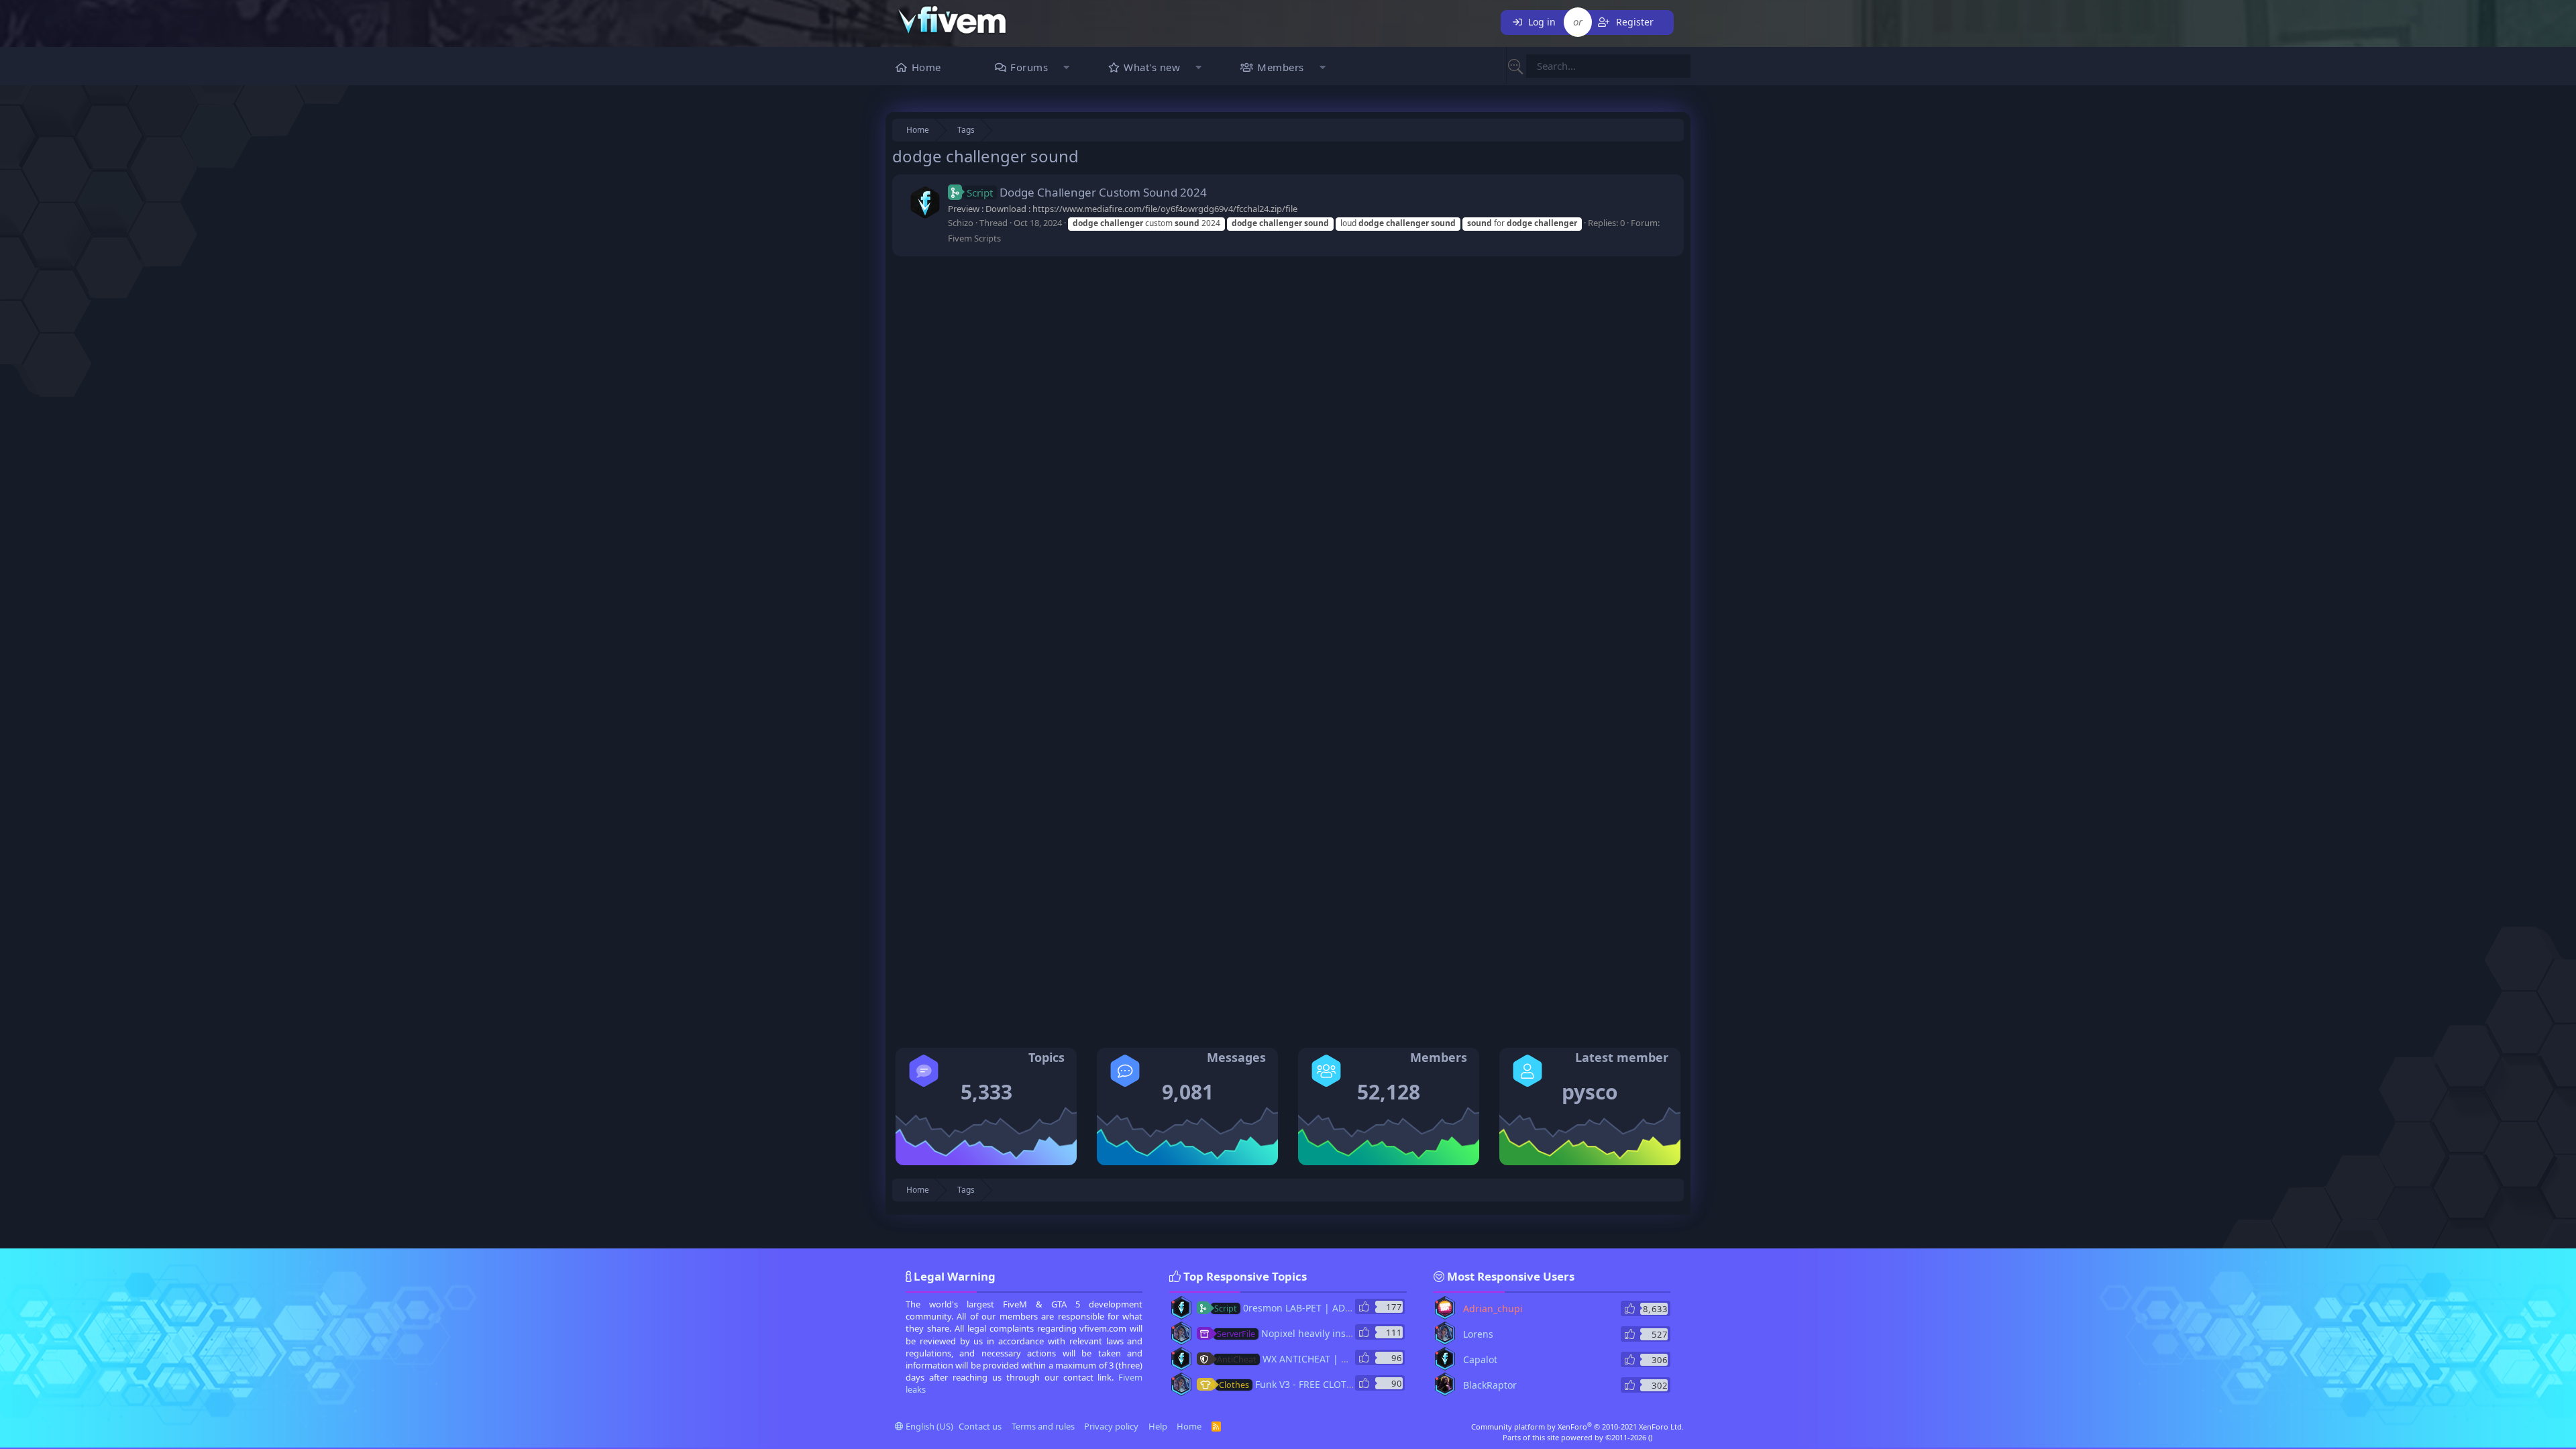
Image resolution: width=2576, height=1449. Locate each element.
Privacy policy (1111, 1426)
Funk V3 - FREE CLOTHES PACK (1304, 1384)
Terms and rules (1043, 1426)
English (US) (928, 1426)
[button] (1066, 69)
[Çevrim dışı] (1173, 1302)
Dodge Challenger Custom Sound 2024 (1087, 192)
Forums (1029, 67)
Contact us (980, 1426)
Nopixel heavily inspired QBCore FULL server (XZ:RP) (1355, 1333)
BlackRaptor (1490, 1385)
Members (1281, 67)
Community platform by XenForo (1577, 1427)
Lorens (1478, 1334)
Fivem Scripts (974, 238)
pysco (1590, 1092)
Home (926, 67)
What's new (1152, 67)
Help (1158, 1426)
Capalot (1480, 1359)
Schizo (961, 223)
